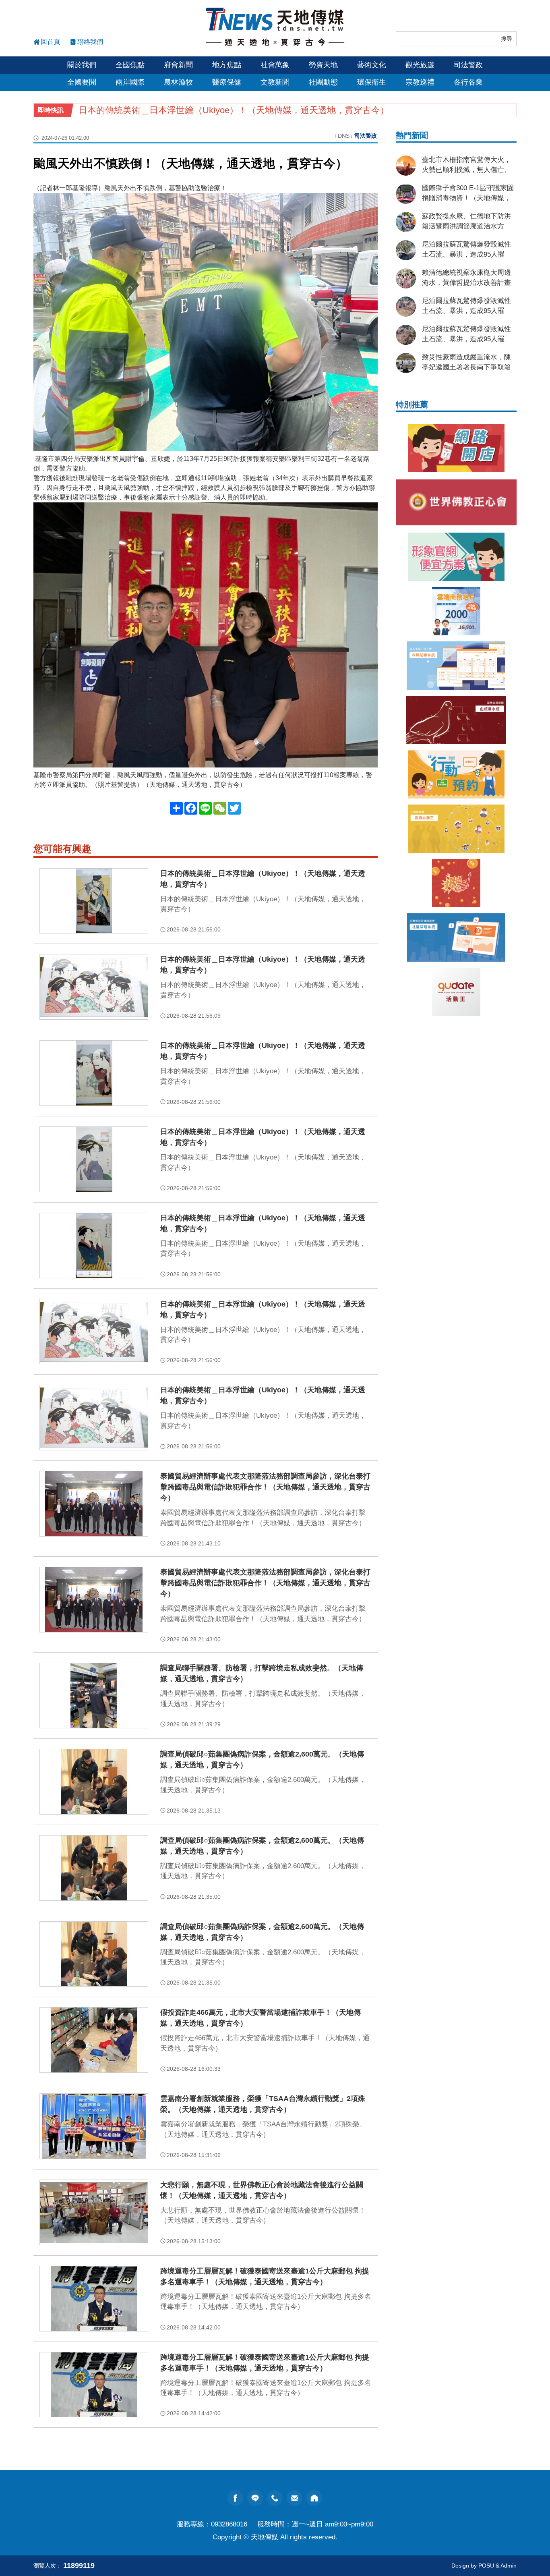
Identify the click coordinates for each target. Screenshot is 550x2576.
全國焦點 (130, 65)
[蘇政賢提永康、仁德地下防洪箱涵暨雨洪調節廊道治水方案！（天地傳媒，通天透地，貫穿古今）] (406, 222)
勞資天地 (323, 65)
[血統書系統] (456, 720)
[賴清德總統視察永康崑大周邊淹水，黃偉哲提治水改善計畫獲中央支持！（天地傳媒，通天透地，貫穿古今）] (406, 278)
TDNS (342, 136)
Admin (509, 2566)
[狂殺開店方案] (456, 448)
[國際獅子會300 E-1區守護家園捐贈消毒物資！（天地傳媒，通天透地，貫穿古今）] (406, 194)
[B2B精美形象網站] (456, 557)
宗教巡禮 (420, 82)
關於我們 (82, 65)
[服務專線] (275, 2498)
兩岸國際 (130, 82)
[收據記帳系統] (456, 666)
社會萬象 (275, 65)
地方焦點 (227, 65)
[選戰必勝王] (456, 829)
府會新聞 (178, 65)
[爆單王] (456, 883)
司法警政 (468, 65)
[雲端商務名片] (456, 611)
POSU (486, 2566)
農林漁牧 (178, 82)
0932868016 (229, 2524)
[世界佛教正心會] (456, 502)
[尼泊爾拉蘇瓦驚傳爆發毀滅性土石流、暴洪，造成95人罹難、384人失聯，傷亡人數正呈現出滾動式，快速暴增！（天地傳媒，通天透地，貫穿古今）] (406, 250)
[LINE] (255, 2498)
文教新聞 (275, 82)
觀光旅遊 (420, 65)
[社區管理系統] (456, 937)
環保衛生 (372, 82)
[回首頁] (275, 27)
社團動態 (323, 82)
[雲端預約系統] (456, 774)
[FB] (235, 2498)
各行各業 (468, 82)
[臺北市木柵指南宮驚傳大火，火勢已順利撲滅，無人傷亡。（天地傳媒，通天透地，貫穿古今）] (406, 166)
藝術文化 (372, 65)
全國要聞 (82, 82)
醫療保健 (227, 82)
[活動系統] (456, 992)
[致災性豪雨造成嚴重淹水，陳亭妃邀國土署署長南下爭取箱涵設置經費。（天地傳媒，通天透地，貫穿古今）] (406, 363)
